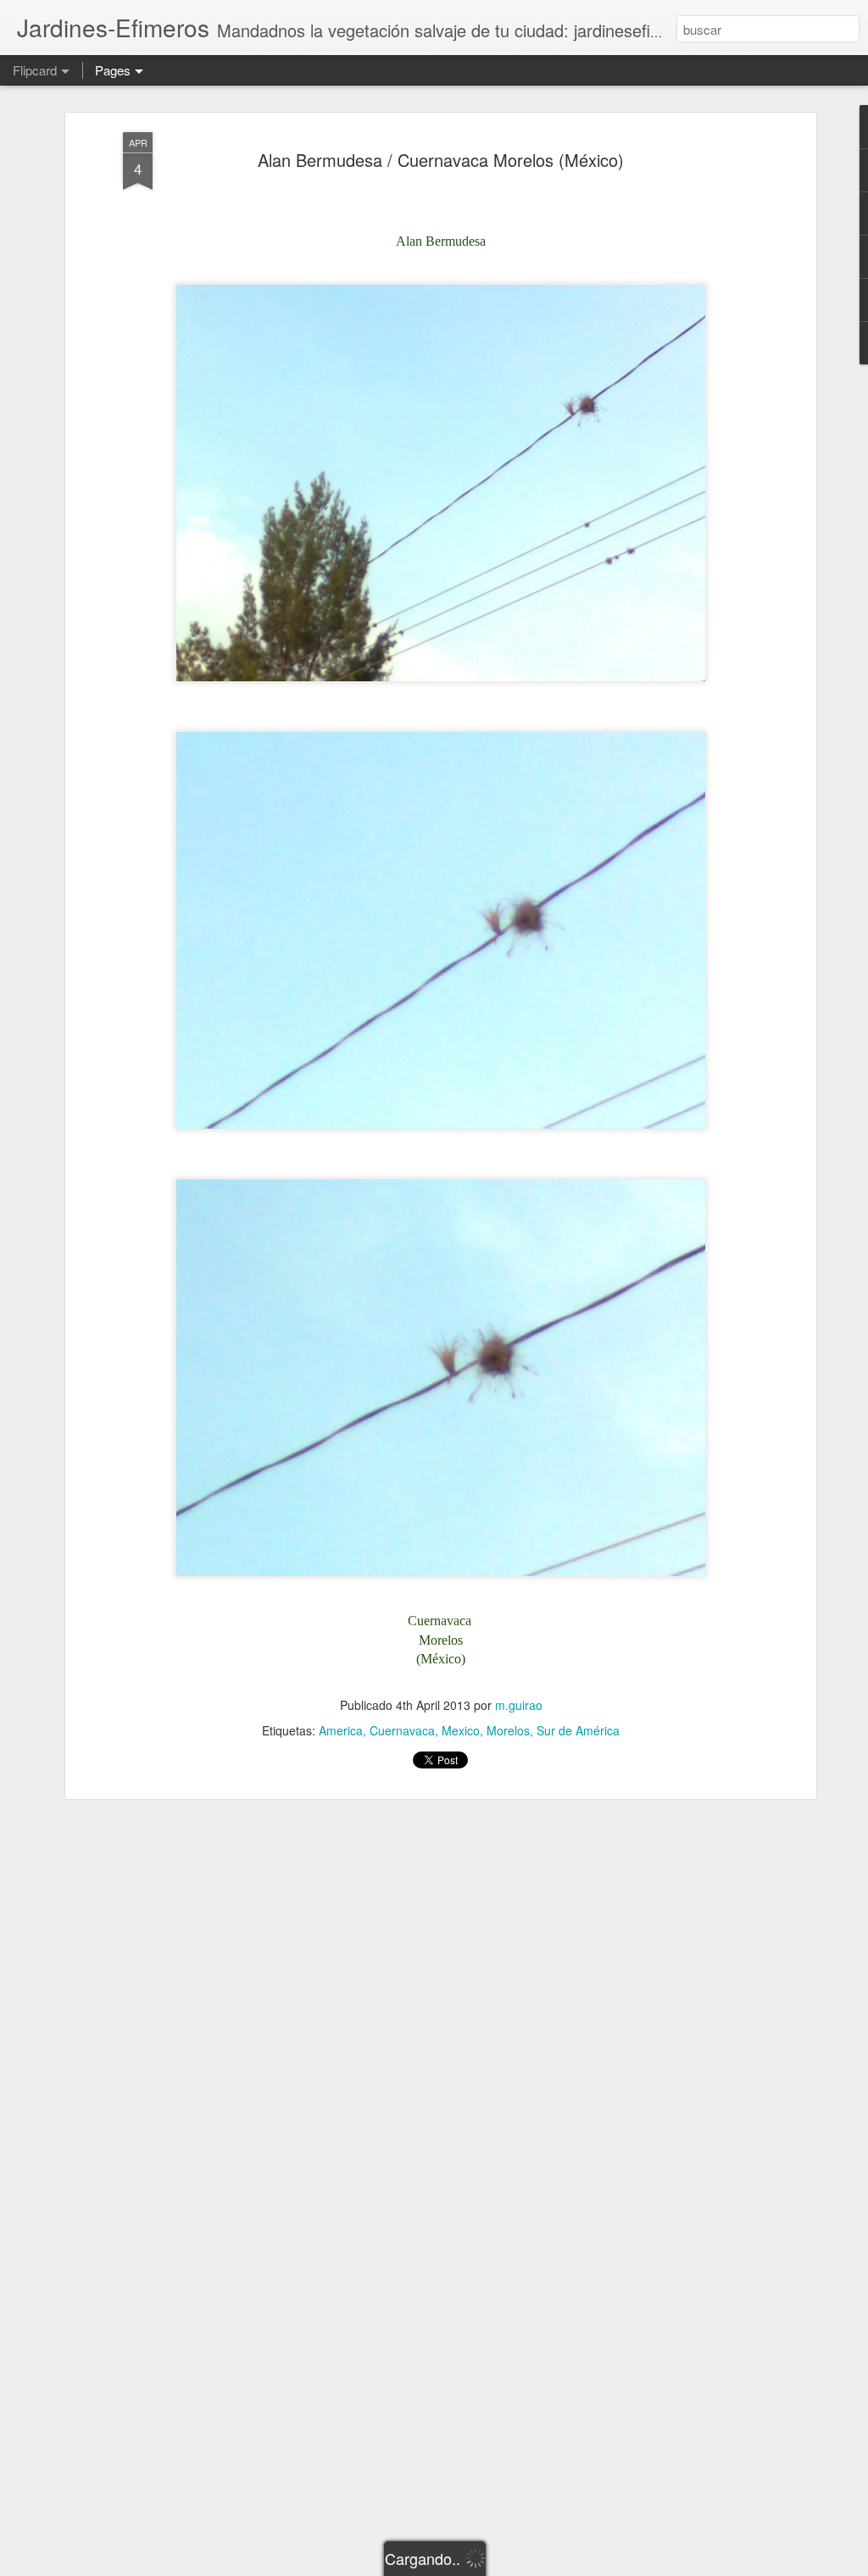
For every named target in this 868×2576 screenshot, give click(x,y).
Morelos (508, 1730)
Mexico (461, 1730)
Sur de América (578, 1730)
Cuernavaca (402, 1730)
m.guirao (519, 1705)
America (341, 1730)
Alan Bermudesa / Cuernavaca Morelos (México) (441, 160)
